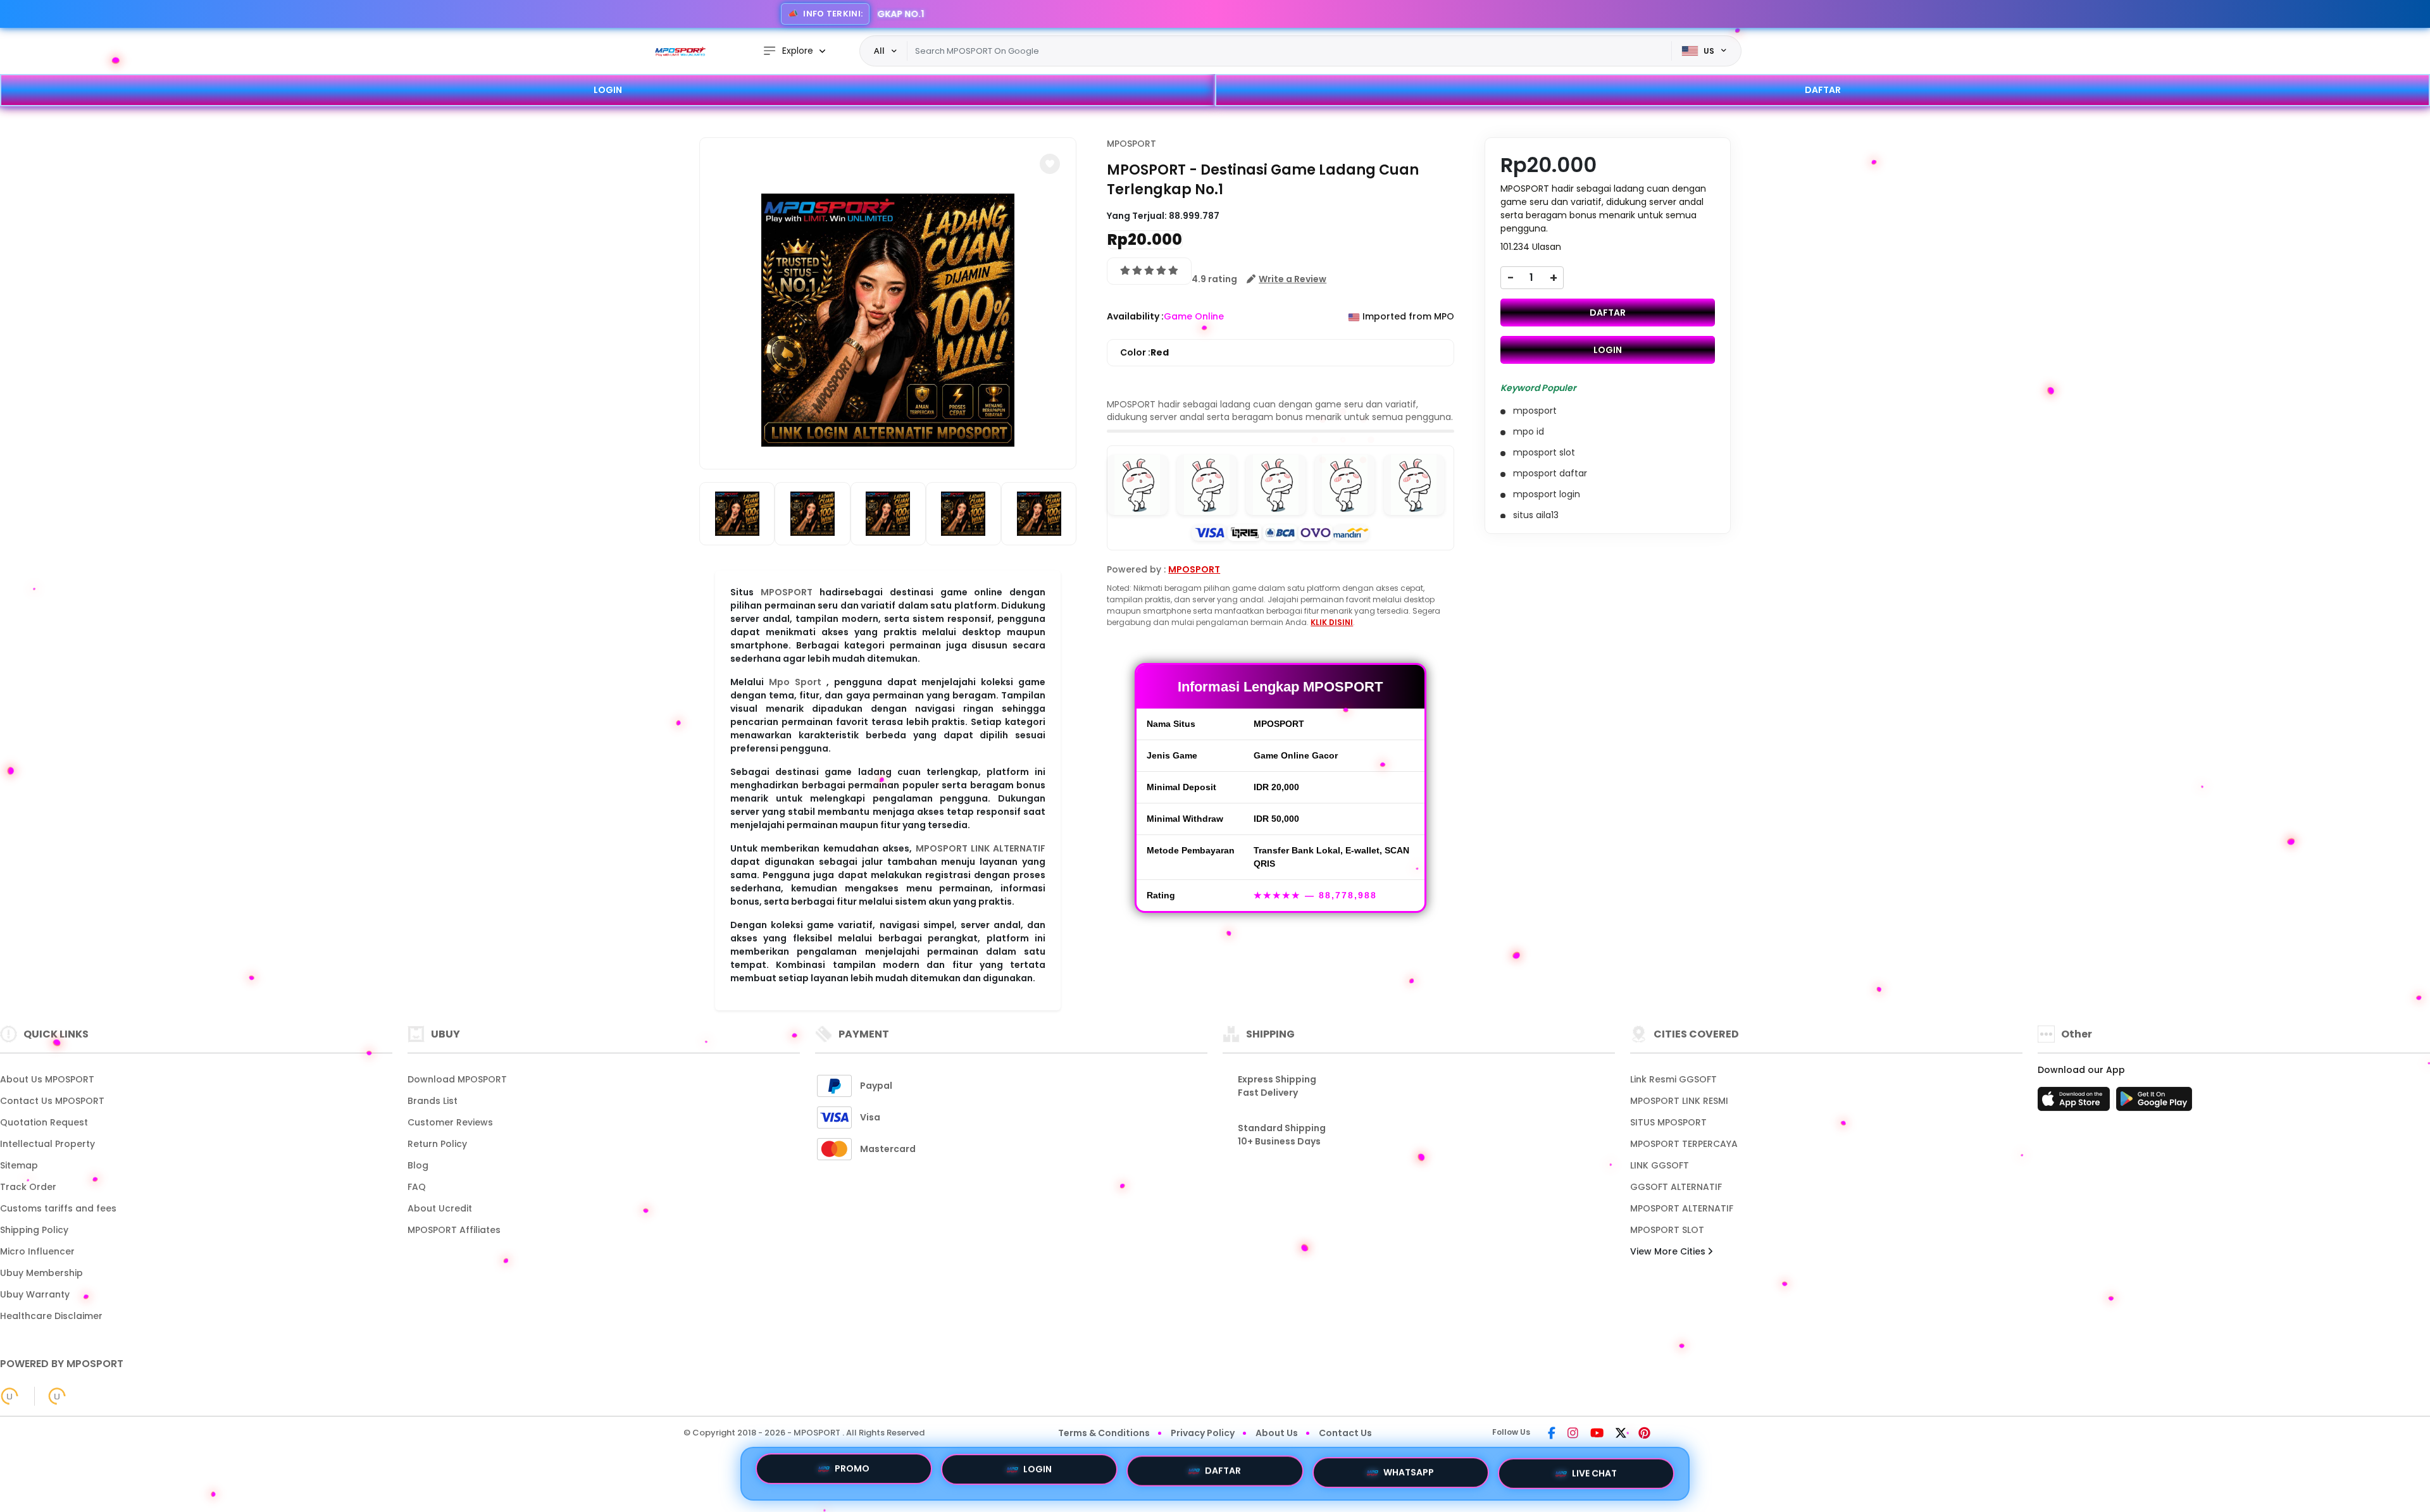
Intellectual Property (47, 1144)
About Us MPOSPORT (47, 1079)
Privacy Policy (1203, 1433)
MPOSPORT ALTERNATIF (1682, 1208)
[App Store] (2076, 1103)
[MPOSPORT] (680, 51)
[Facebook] (1552, 1434)
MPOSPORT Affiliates (454, 1230)
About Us (1277, 1433)
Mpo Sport (795, 682)
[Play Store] (2154, 1103)
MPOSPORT (787, 592)
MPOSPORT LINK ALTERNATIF (981, 848)
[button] (1050, 164)
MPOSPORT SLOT (1667, 1230)
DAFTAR (1823, 90)
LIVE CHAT (1594, 1471)
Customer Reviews (450, 1122)
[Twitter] (1621, 1434)
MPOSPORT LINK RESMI (1679, 1101)
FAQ (417, 1187)
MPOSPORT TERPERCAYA (1684, 1144)
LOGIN (608, 90)
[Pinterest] (1644, 1434)
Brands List (433, 1101)
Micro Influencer (37, 1251)
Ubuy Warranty (35, 1294)
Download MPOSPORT (457, 1079)
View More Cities (1669, 1251)
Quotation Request (44, 1122)
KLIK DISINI (1332, 622)
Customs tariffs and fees (58, 1208)
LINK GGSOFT (1660, 1165)
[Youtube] (1597, 1434)
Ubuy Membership (41, 1273)
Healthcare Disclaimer (51, 1316)
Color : (1144, 352)
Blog (418, 1165)
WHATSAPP (1409, 1473)
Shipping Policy (34, 1230)
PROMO (852, 1472)
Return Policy (437, 1144)
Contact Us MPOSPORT (52, 1101)
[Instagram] (1573, 1434)
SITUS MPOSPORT (1668, 1122)
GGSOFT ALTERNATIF (1676, 1187)
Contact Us (1345, 1433)
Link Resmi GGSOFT (1673, 1079)
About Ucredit (440, 1208)
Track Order (28, 1187)
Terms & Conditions (1104, 1433)
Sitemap (19, 1165)
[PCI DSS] (9, 1396)
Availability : (1135, 316)
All (879, 51)
